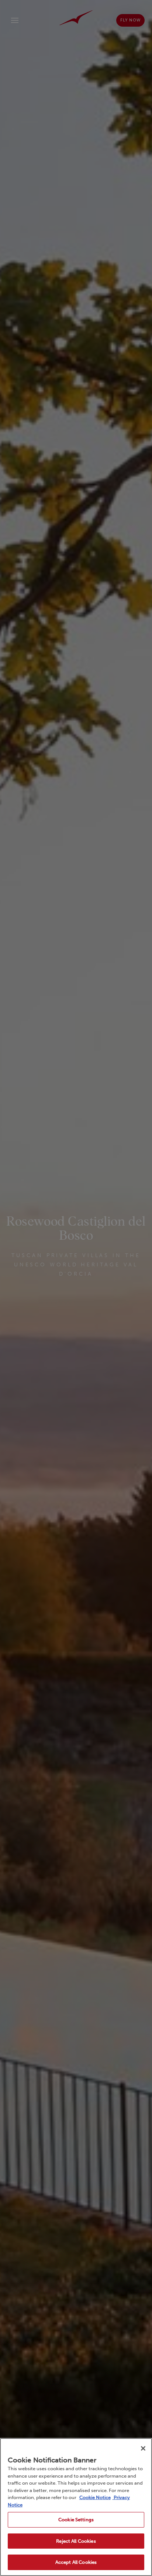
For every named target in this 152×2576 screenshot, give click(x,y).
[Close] (143, 2448)
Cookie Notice (95, 2497)
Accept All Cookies (76, 2562)
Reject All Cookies (76, 2541)
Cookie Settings (76, 2520)
